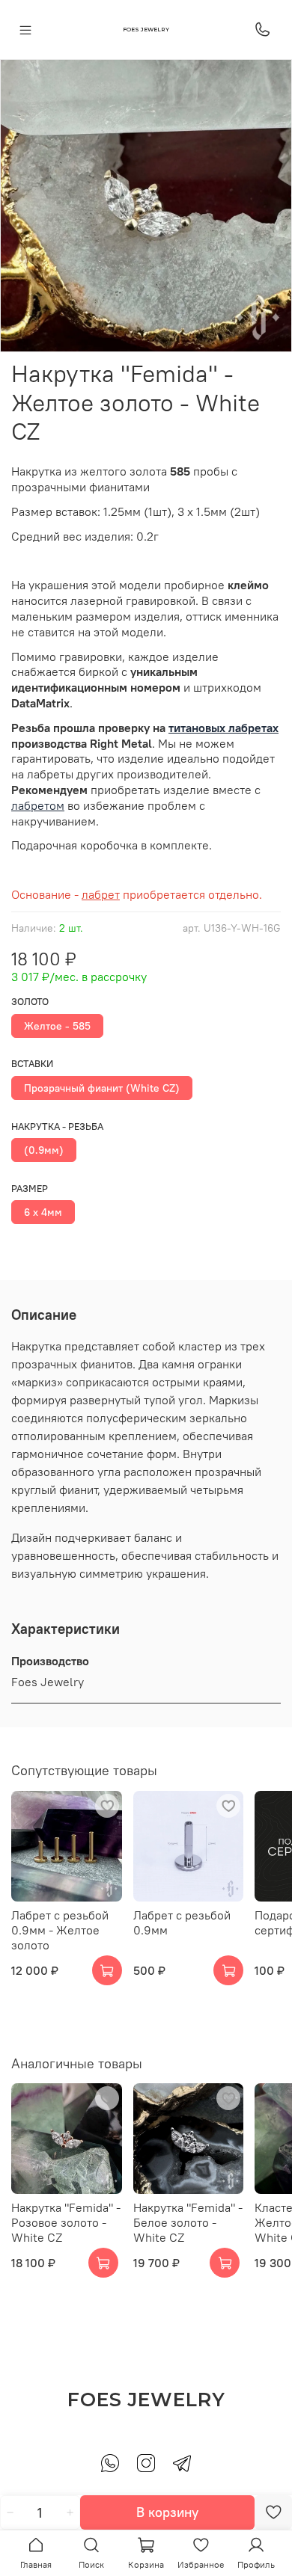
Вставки (32, 1064)
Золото (30, 1002)
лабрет (101, 894)
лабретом (38, 805)
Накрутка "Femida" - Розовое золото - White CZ (66, 2222)
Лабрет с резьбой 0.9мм (182, 1922)
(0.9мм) (44, 1150)
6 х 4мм (43, 1212)
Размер (30, 1189)
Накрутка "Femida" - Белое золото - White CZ (188, 2222)
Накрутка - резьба (57, 1126)
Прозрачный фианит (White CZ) (102, 1088)
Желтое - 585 (57, 1026)
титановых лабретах (223, 728)
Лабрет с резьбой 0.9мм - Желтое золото (60, 1929)
